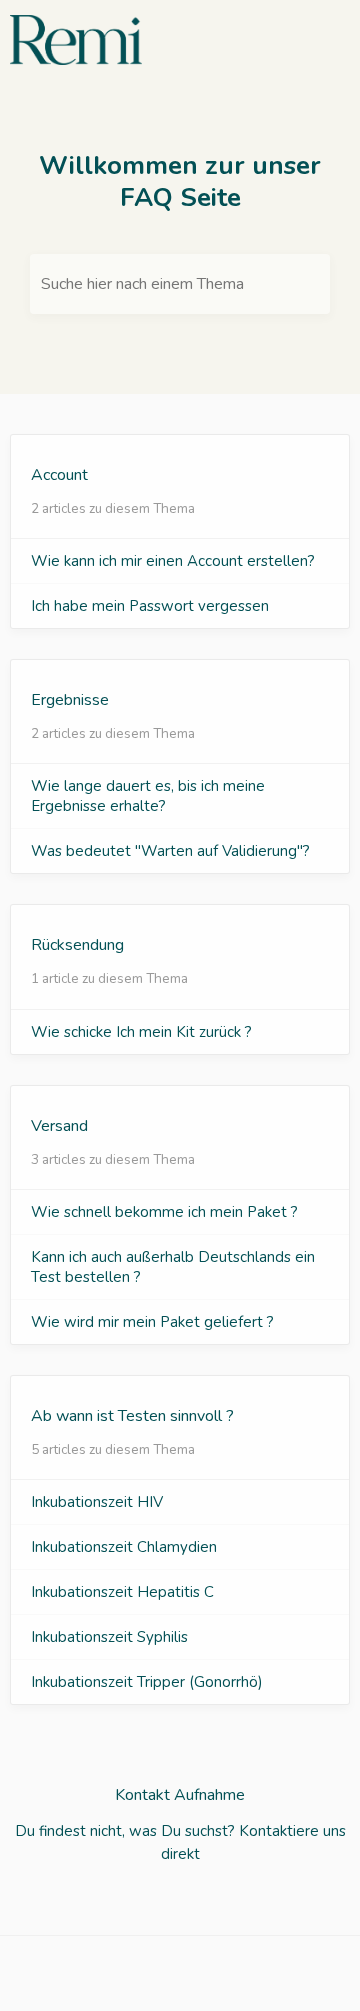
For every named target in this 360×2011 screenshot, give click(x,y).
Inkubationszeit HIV (97, 1502)
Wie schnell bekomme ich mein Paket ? (164, 1212)
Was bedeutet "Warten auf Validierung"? (170, 851)
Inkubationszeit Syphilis (109, 1637)
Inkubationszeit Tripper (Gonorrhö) (147, 1682)
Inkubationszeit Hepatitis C (122, 1592)
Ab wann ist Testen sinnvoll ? (132, 1416)
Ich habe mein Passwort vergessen (150, 606)
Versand (59, 1126)
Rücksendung (77, 945)
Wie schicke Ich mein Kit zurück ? (141, 1032)
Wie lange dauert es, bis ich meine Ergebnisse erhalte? (148, 796)
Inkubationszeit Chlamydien (124, 1547)
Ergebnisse (70, 700)
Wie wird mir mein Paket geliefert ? (152, 1322)
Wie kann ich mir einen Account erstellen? (173, 561)
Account (59, 475)
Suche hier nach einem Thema (142, 284)
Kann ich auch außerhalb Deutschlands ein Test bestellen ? (173, 1267)
